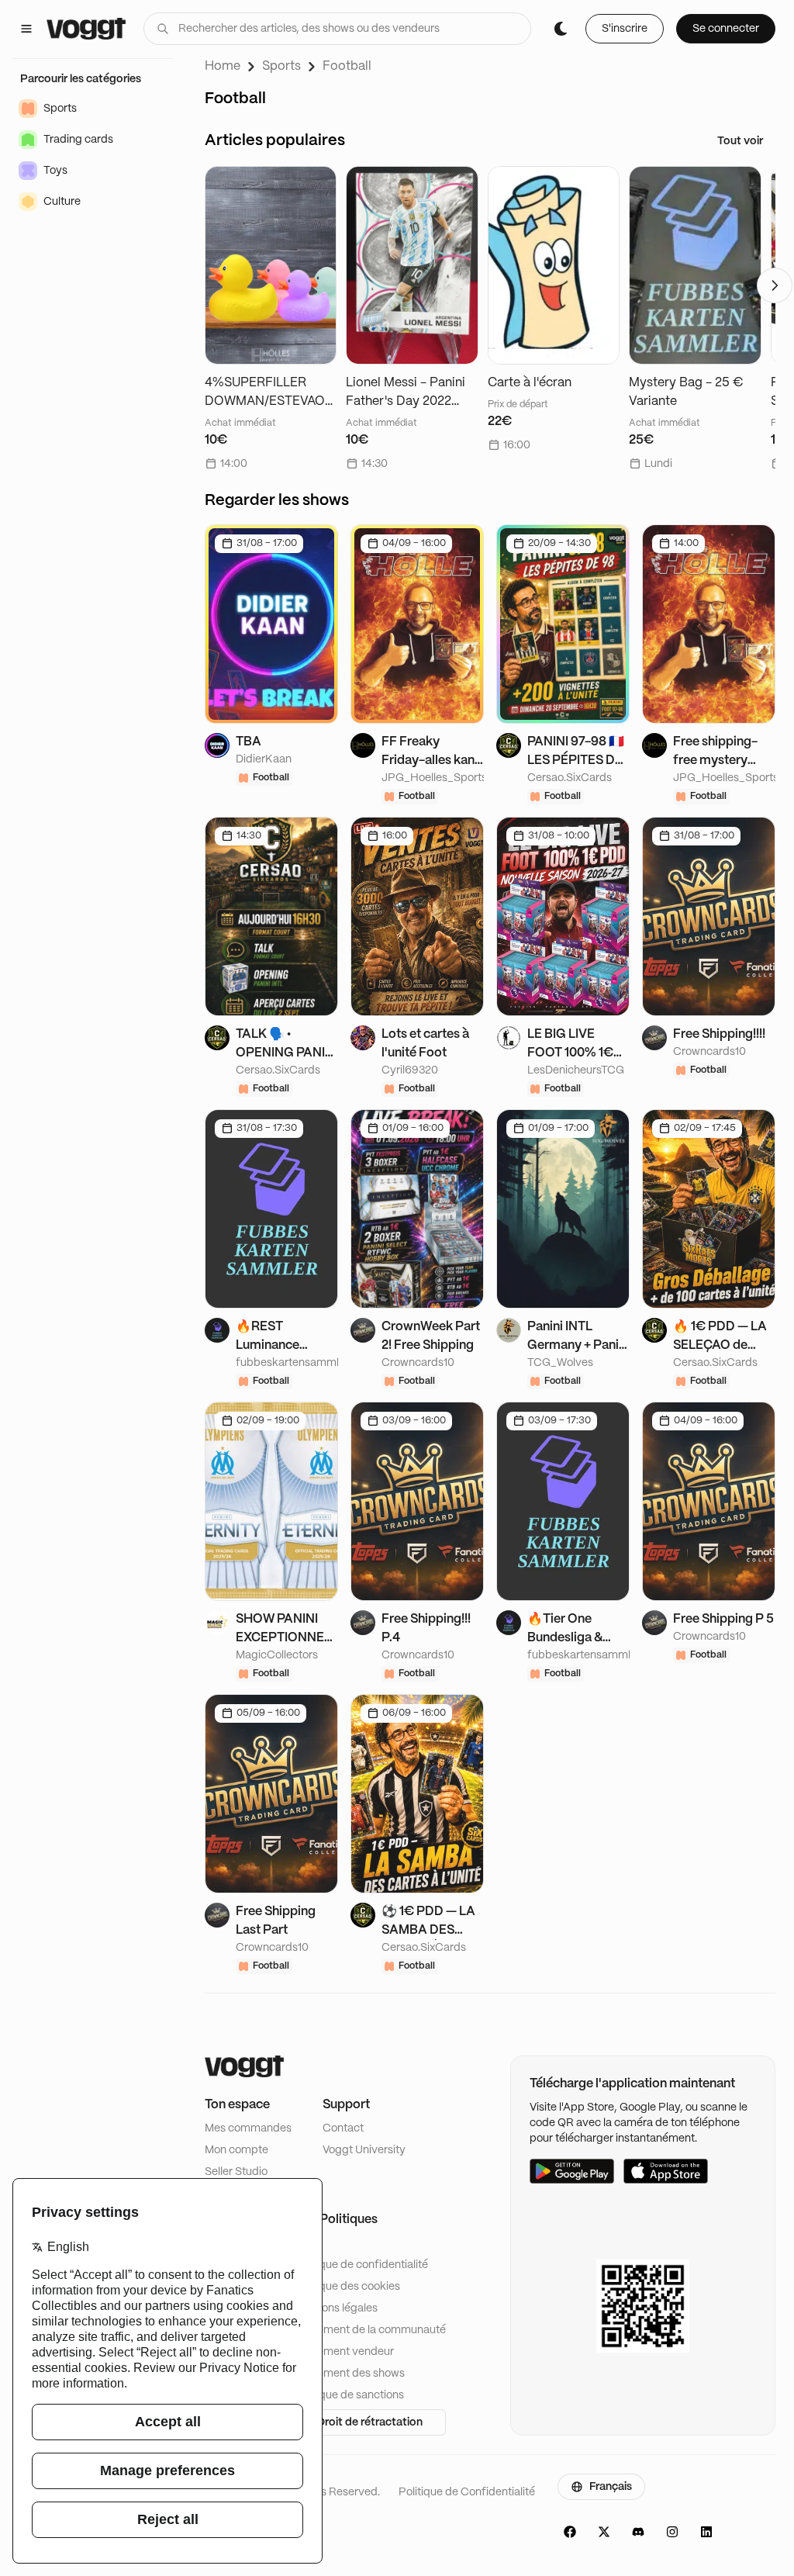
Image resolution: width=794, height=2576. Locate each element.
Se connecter (726, 29)
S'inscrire (625, 29)
